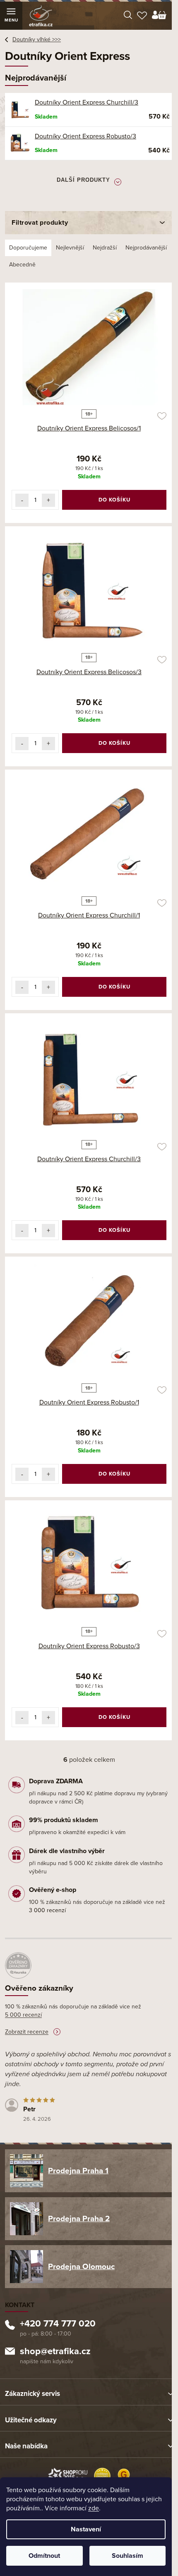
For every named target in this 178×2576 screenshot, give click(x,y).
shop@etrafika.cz (55, 2352)
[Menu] (11, 16)
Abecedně (22, 265)
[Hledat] (128, 16)
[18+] (89, 347)
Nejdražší (105, 248)
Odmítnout (44, 2556)
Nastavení (86, 2529)
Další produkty (83, 180)
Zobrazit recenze (27, 2032)
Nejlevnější (70, 248)
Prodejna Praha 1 (78, 2171)
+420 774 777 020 (58, 2324)
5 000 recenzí (23, 2015)
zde (94, 2508)
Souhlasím (127, 2556)
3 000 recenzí (47, 1910)
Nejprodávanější (146, 248)
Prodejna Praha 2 (79, 2219)
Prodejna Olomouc (81, 2267)
